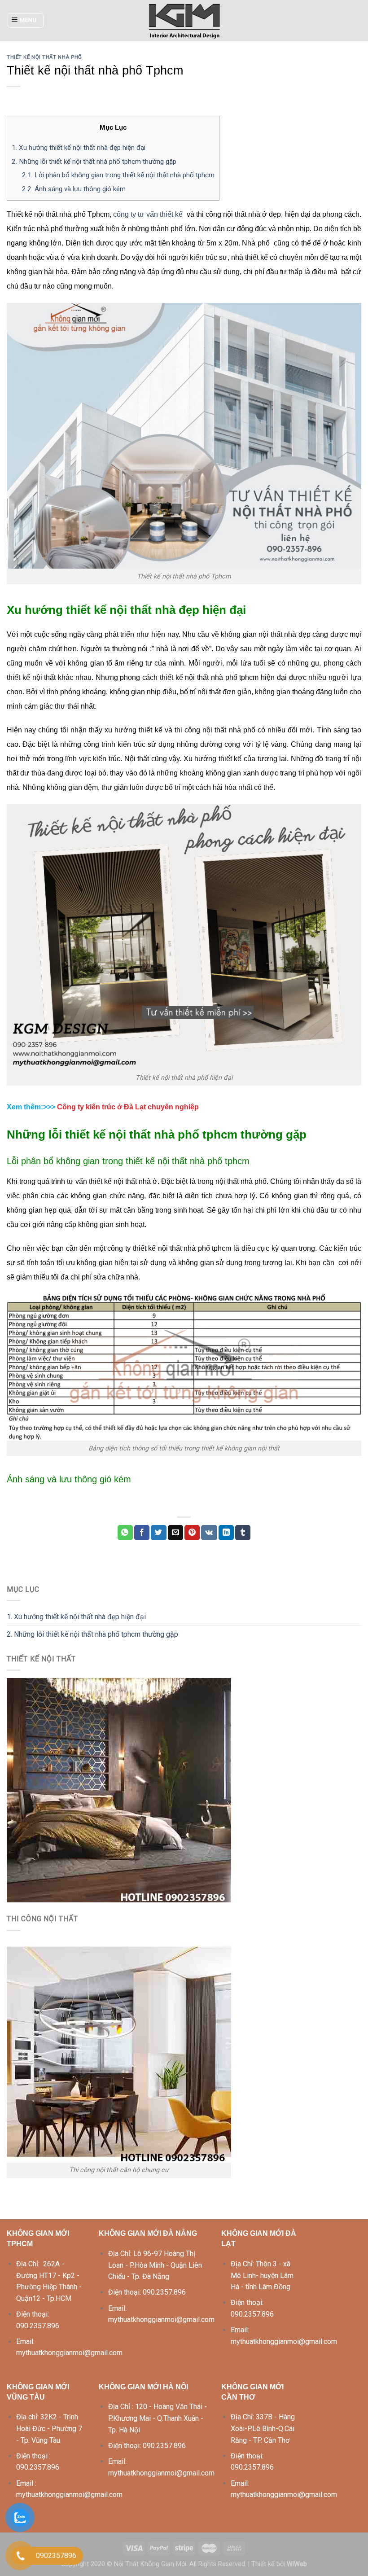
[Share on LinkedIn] (226, 1533)
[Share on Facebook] (142, 1533)
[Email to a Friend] (175, 1533)
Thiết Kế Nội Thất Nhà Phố (44, 57)
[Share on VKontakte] (209, 1533)
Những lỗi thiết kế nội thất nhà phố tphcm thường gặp (94, 162)
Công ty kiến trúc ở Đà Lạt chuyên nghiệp (128, 1107)
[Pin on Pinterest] (192, 1533)
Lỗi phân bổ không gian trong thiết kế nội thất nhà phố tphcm (118, 175)
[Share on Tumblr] (243, 1533)
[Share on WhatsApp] (125, 1533)
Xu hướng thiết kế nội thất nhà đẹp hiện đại (79, 148)
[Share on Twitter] (158, 1533)
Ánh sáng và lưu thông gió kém (74, 189)
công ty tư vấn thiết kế (148, 214)
